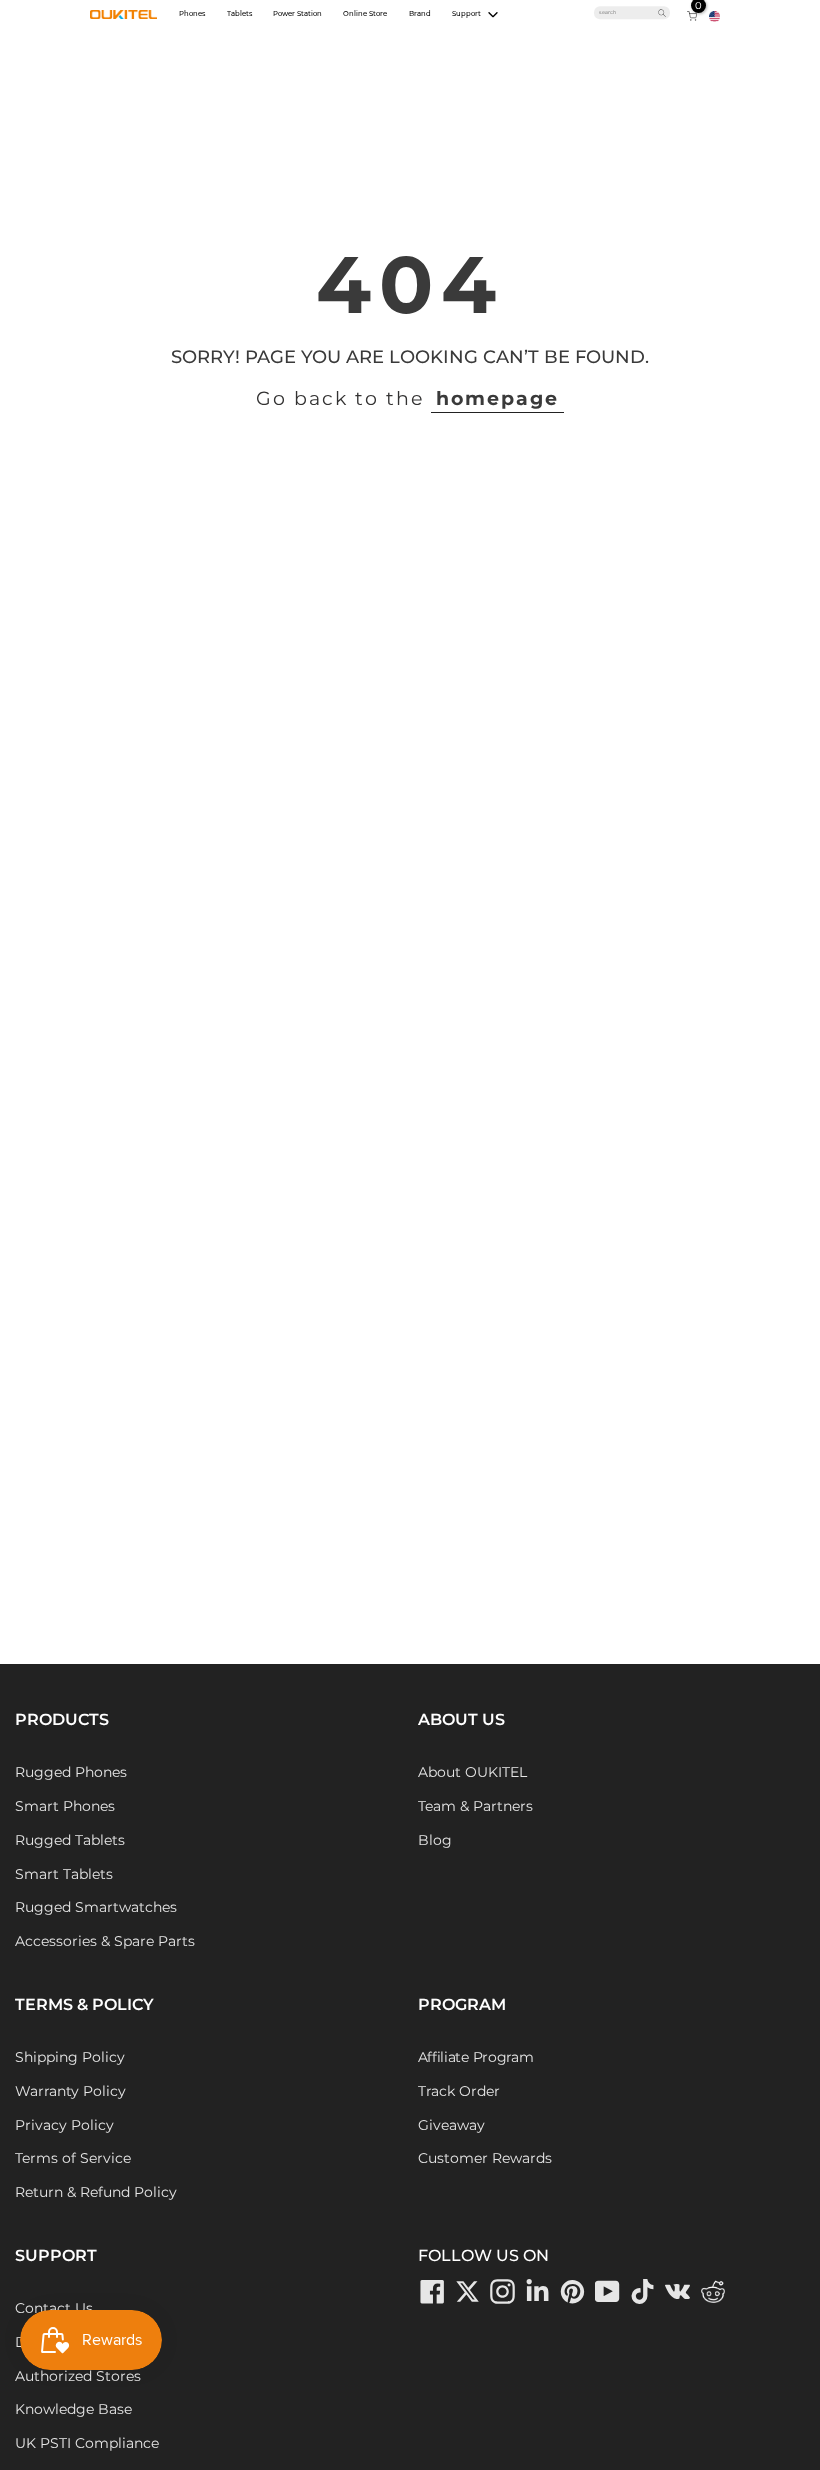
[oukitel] (123, 14)
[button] (714, 14)
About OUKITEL (472, 1772)
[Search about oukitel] (628, 13)
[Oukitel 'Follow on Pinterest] (573, 2292)
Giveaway (451, 2125)
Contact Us (54, 2308)
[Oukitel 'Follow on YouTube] (608, 2292)
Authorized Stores (78, 2376)
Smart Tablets (64, 1874)
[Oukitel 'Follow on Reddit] (713, 2292)
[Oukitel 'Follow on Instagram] (503, 2292)
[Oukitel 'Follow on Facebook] (433, 2292)
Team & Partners (475, 1806)
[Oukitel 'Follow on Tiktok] (643, 2292)
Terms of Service (73, 2158)
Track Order (459, 2091)
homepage (497, 398)
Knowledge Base (73, 2409)
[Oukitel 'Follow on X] (468, 2292)
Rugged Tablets (70, 1840)
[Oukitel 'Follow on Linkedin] (538, 2292)
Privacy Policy (64, 2125)
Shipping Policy (70, 2057)
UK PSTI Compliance (87, 2443)
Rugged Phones (71, 1772)
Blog (435, 1840)
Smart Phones (65, 1806)
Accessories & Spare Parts (105, 1941)
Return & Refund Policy (96, 2192)
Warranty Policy (70, 2091)
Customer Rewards (485, 2158)
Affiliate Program (476, 2057)
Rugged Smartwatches (96, 1907)
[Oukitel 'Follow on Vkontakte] (678, 2292)
